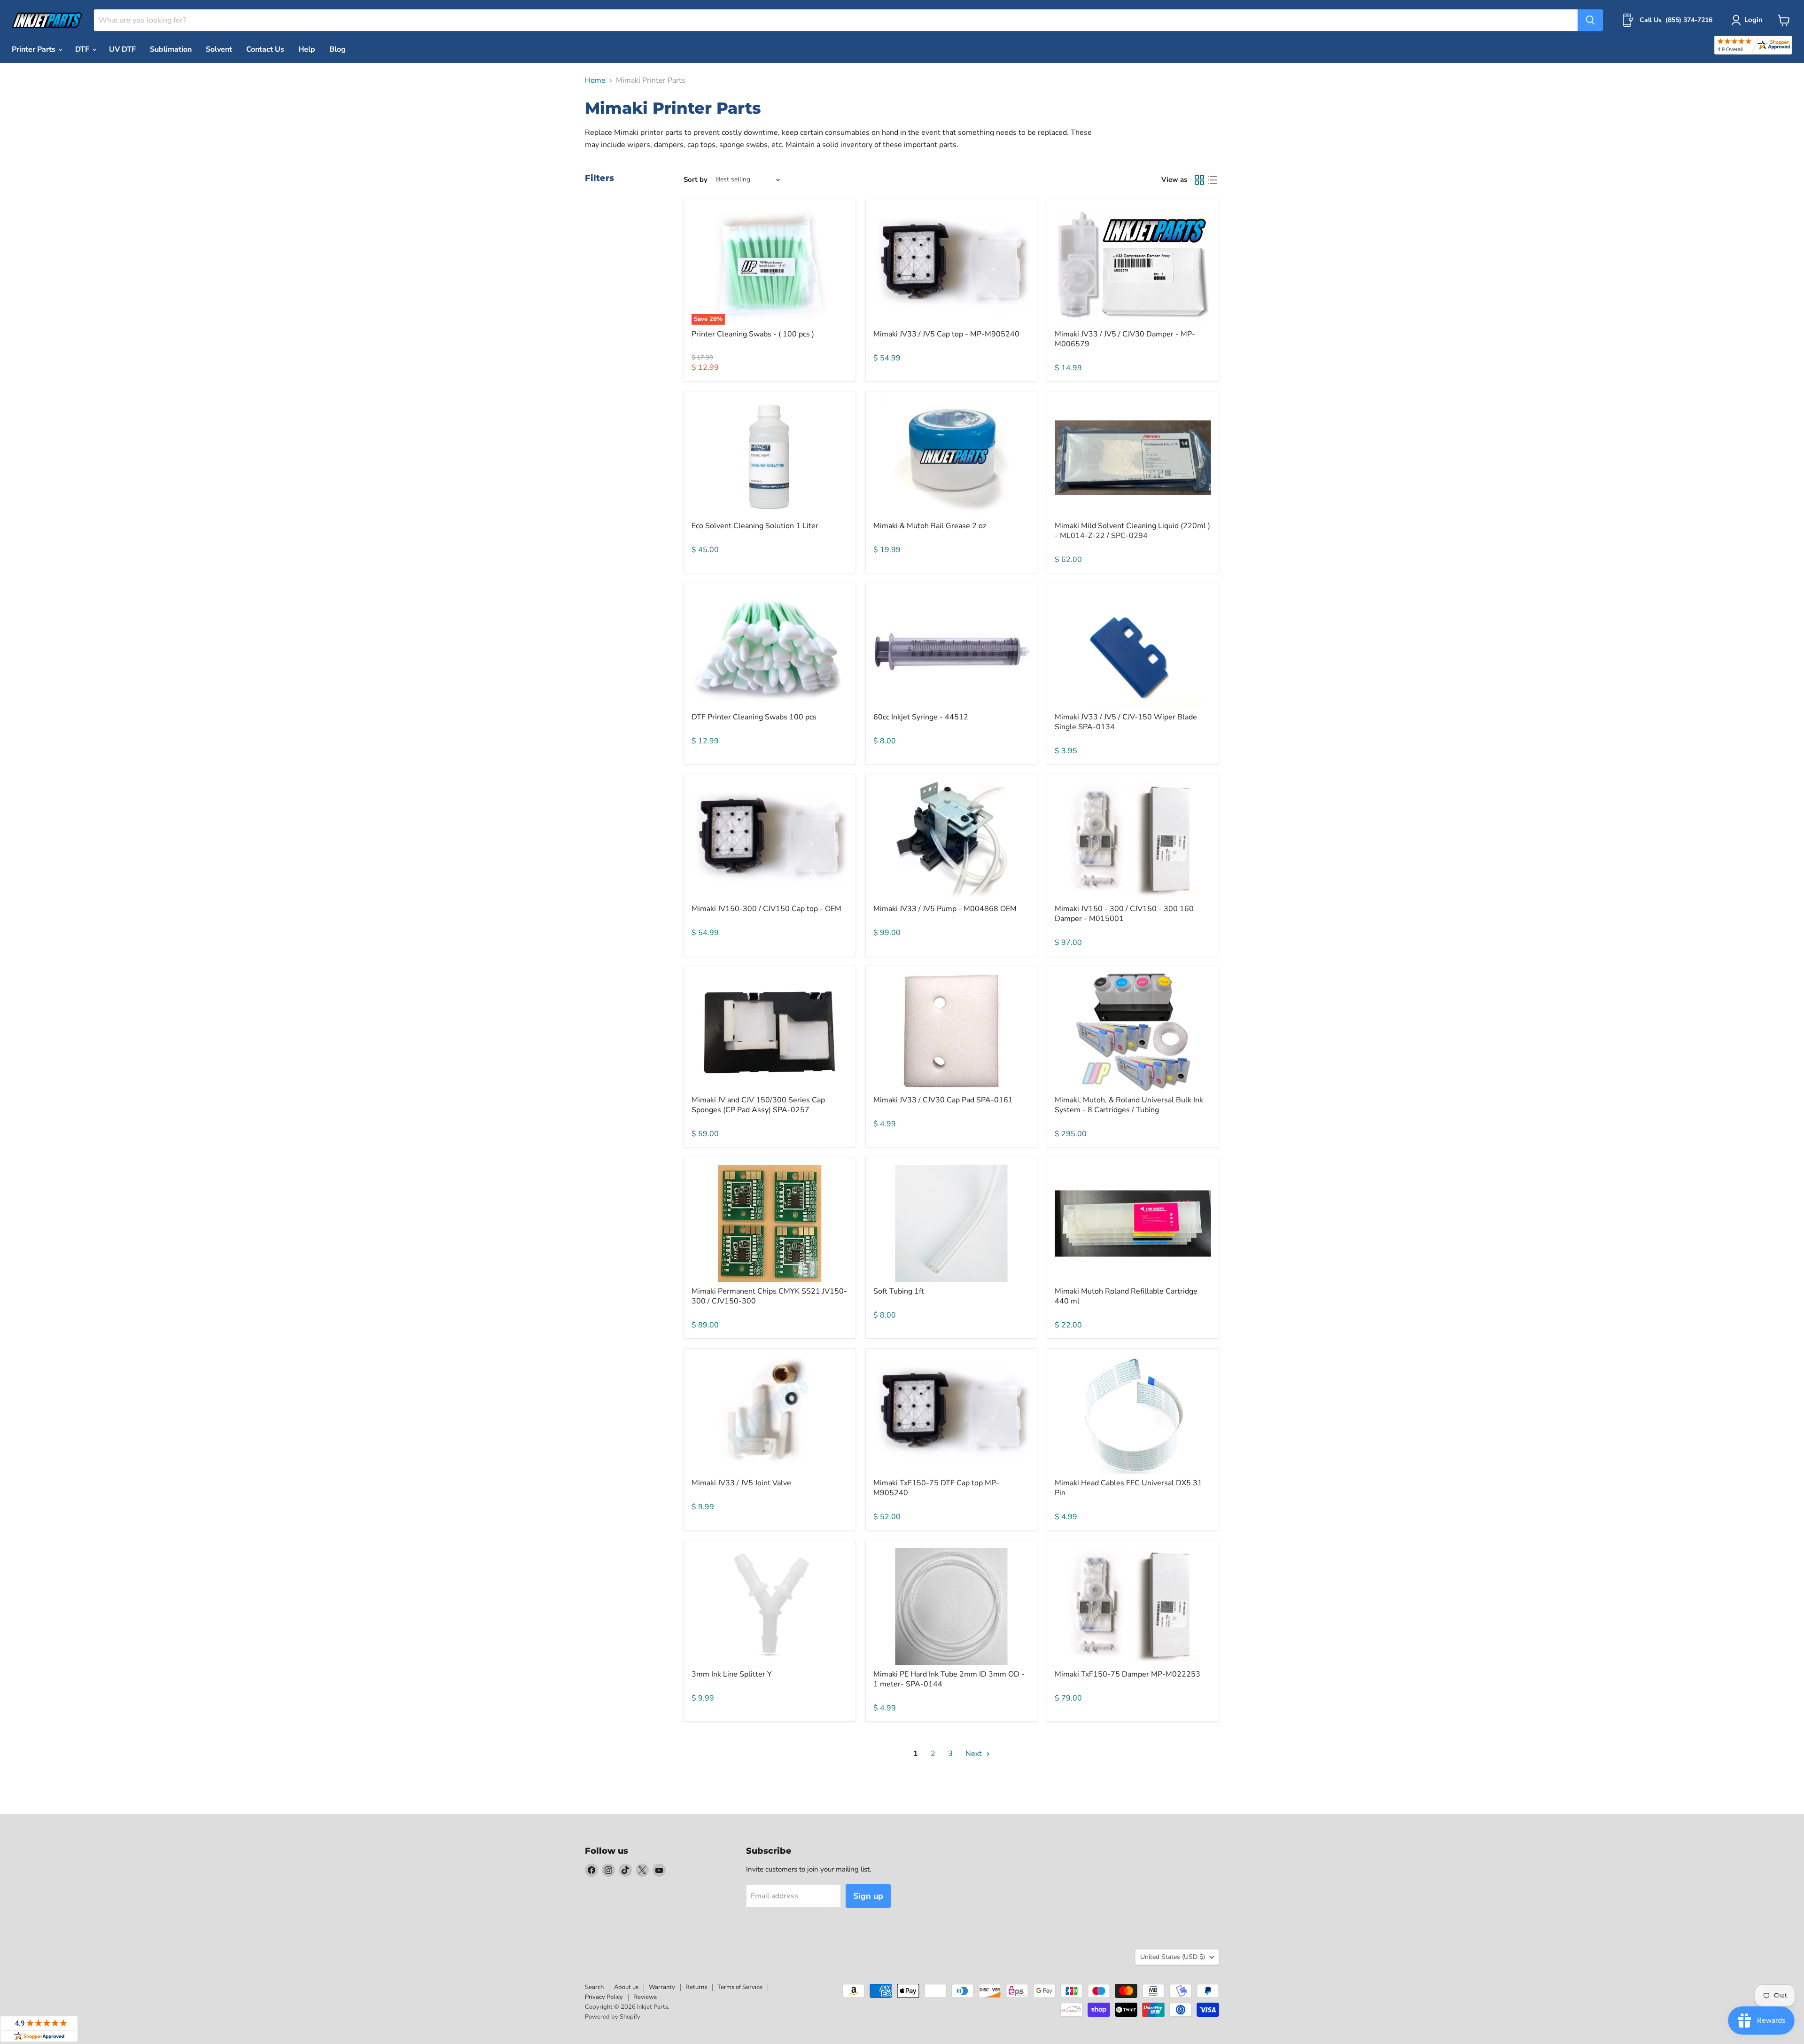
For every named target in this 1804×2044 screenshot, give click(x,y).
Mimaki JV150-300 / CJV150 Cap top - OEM (766, 909)
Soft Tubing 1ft (899, 1291)
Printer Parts (35, 49)
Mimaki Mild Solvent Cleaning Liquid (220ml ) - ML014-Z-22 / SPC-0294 (1132, 531)
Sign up (868, 1896)
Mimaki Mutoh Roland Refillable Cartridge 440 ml (1126, 1296)
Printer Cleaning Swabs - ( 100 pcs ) (753, 334)
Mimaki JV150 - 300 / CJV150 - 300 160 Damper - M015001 (1124, 914)
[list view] (1213, 180)
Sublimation (171, 49)
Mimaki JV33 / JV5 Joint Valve (741, 1483)
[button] (1749, 20)
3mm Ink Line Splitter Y (732, 1674)
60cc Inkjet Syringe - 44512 (921, 717)
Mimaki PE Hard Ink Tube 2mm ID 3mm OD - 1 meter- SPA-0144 (949, 1679)
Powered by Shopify (613, 2017)
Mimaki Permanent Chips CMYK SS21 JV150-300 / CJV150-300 (769, 1296)
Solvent (219, 49)
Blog (338, 49)
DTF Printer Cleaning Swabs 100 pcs (754, 717)
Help (307, 49)
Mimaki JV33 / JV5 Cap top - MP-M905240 (946, 334)
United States (1173, 1957)
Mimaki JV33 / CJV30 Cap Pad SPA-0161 (943, 1100)
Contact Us (265, 49)
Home (595, 80)
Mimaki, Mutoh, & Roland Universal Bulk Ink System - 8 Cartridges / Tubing (1129, 1105)
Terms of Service (740, 1987)
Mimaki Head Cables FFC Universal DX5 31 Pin (1128, 1488)
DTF (83, 49)
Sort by (696, 180)
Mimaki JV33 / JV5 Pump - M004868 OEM (945, 909)
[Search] (1590, 20)
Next (975, 1754)
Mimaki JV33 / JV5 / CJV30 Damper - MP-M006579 (1125, 339)
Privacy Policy (604, 1997)
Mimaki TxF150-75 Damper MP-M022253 (1127, 1674)
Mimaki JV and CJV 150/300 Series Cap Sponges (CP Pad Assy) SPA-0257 (758, 1105)
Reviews (645, 1997)
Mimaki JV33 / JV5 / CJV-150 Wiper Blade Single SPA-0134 (1126, 722)
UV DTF (122, 49)
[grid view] (1199, 180)
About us (626, 1987)
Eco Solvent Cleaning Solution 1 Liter (755, 526)
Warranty (662, 1987)
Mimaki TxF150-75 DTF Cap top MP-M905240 (936, 1488)
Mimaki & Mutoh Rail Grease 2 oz (930, 526)
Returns (696, 1987)
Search (594, 1987)
